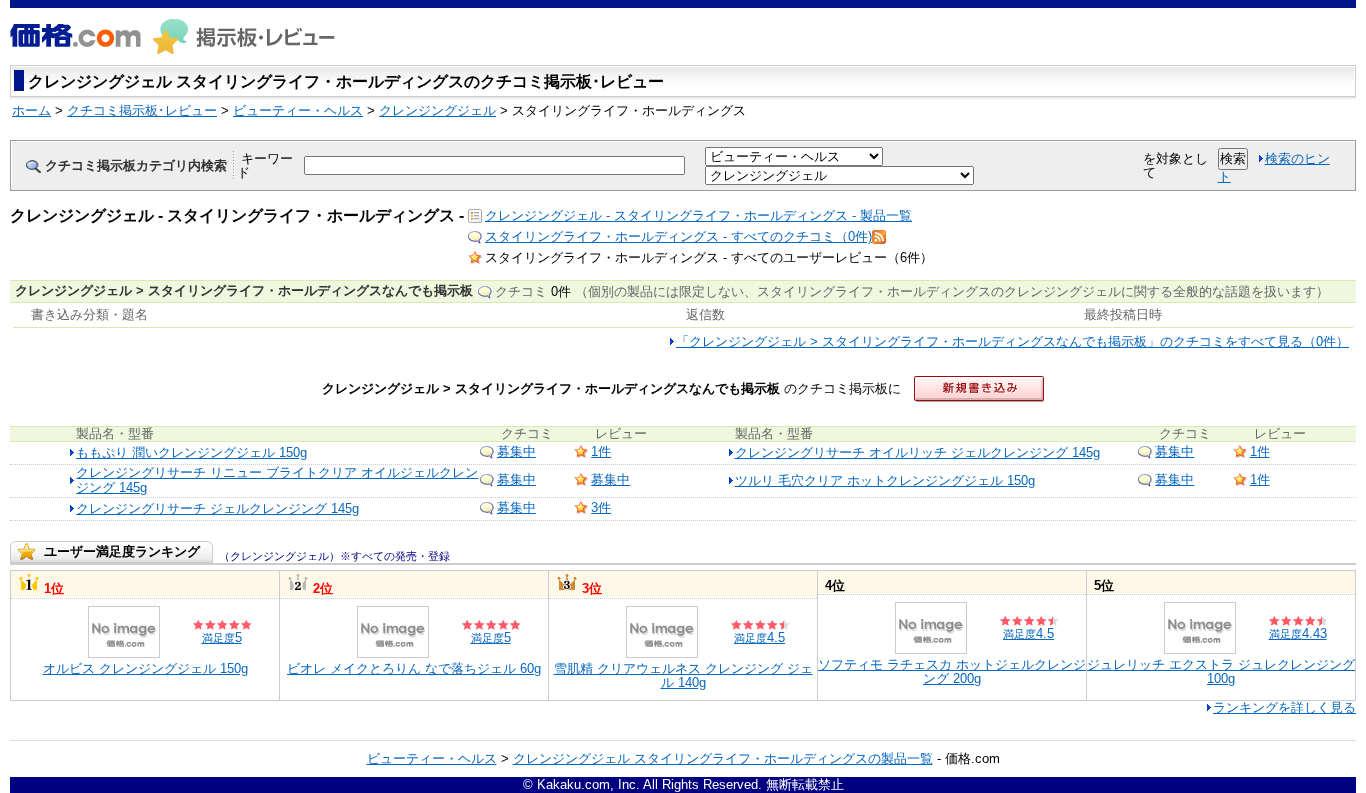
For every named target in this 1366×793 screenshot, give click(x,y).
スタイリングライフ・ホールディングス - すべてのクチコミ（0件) (678, 236)
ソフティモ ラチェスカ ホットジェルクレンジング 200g (952, 671)
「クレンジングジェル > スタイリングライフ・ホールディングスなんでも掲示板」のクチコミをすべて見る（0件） (1012, 341)
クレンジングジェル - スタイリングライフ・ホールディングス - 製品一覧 (698, 215)
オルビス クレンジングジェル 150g (145, 668)
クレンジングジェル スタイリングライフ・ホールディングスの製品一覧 (723, 758)
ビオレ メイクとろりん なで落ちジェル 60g (414, 668)
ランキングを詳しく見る (1284, 707)
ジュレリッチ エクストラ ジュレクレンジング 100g (1221, 671)
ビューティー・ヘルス (432, 758)
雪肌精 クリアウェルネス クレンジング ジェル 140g (683, 675)
